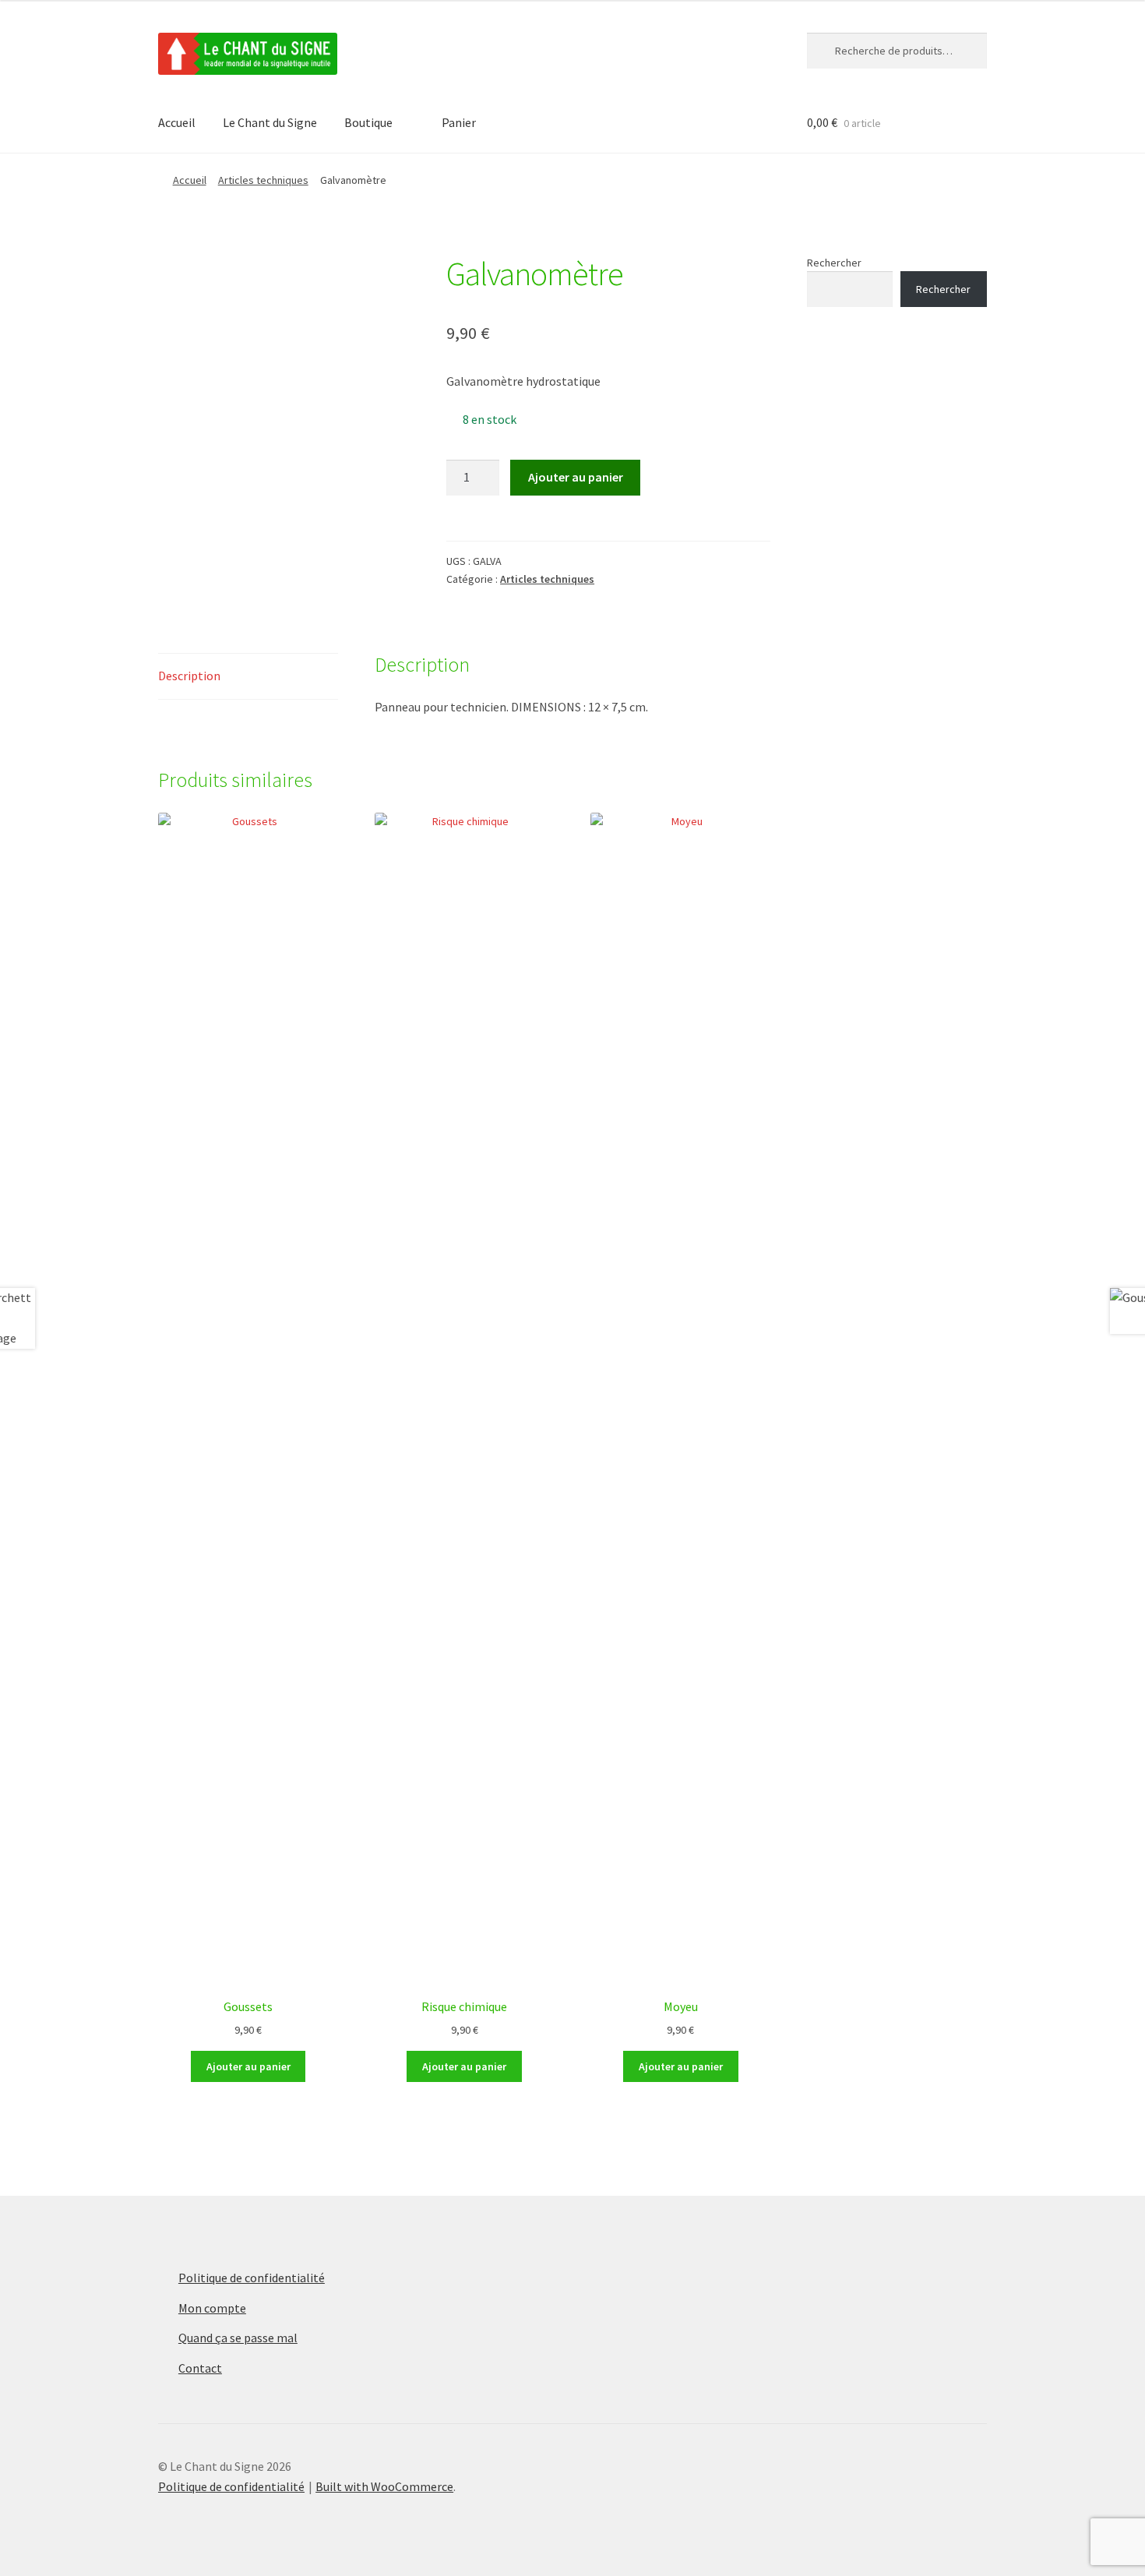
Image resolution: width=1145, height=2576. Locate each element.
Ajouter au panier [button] (248, 2066)
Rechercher (834, 263)
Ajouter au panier (576, 477)
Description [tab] (189, 676)
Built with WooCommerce (384, 2486)
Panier (459, 122)
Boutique (368, 122)
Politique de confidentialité (252, 2278)
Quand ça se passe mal (238, 2338)
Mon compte (212, 2308)
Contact (200, 2368)
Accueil (177, 122)
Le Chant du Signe (270, 122)
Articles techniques (263, 180)
